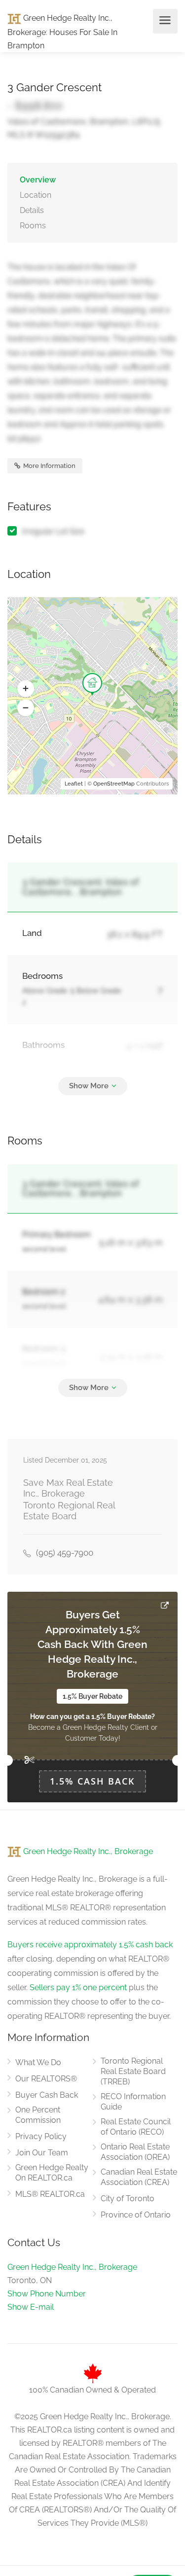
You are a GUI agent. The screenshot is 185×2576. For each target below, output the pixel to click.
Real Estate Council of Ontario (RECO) (136, 2127)
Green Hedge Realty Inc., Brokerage (87, 1851)
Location (36, 195)
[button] (26, 689)
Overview (38, 180)
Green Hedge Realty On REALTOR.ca (52, 2173)
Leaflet (74, 784)
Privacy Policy (41, 2136)
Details (32, 210)
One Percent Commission (38, 2115)
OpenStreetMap (114, 784)
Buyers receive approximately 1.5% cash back (90, 1945)
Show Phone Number (47, 2294)
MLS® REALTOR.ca (50, 2194)
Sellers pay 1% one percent (78, 1987)
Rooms (33, 226)
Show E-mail (31, 2307)
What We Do (38, 2062)
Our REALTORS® (46, 2079)
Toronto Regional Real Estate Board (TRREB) (133, 2071)
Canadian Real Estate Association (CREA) (139, 2177)
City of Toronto (128, 2199)
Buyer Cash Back (47, 2095)
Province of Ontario (136, 2215)
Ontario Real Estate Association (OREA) (135, 2152)
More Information (49, 466)
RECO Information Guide (133, 2102)
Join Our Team (42, 2153)
